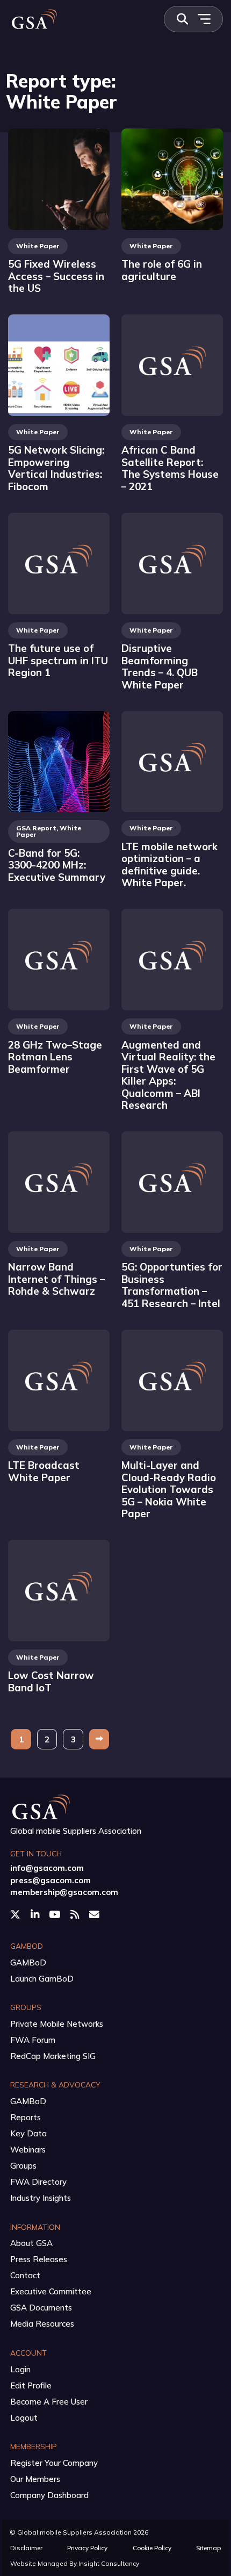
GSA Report (36, 828)
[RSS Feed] (76, 1914)
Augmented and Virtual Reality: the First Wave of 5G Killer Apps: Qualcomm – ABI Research (168, 1075)
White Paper (38, 246)
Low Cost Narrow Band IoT (51, 1681)
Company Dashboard (49, 2495)
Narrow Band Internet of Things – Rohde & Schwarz (56, 1279)
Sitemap (208, 2548)
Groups (23, 2166)
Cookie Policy (152, 2548)
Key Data (28, 2133)
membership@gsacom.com (64, 1892)
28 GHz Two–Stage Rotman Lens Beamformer (55, 1057)
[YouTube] (56, 1914)
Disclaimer (26, 2548)
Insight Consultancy (109, 2563)
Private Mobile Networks (57, 2024)
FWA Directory (38, 2182)
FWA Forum (33, 2040)
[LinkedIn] (36, 1914)
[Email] (95, 1914)
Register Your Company (54, 2463)
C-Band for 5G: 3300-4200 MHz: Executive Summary (57, 865)
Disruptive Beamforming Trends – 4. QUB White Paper (160, 666)
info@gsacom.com (47, 1868)
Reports (26, 2117)
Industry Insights (41, 2198)
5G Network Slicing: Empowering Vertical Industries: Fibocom (56, 468)
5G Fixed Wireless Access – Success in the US (56, 276)
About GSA (31, 2243)
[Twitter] (16, 1914)
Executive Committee (51, 2291)
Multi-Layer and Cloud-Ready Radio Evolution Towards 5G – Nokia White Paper (169, 1489)
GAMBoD (28, 1963)
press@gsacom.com (50, 1880)
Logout (24, 2418)
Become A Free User (49, 2402)
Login (20, 2369)
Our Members (35, 2479)
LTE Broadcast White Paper (44, 1471)
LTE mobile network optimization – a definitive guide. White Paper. (169, 865)
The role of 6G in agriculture (162, 270)
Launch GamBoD (42, 1979)
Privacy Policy (87, 2548)
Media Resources (42, 2324)
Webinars (28, 2150)
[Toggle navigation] (204, 19)
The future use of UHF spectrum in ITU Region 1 (58, 660)
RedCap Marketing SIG (53, 2056)
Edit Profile (31, 2385)
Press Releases (39, 2259)
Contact (25, 2275)
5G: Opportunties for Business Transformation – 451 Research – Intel (172, 1285)
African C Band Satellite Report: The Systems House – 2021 (170, 468)
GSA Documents (41, 2308)
